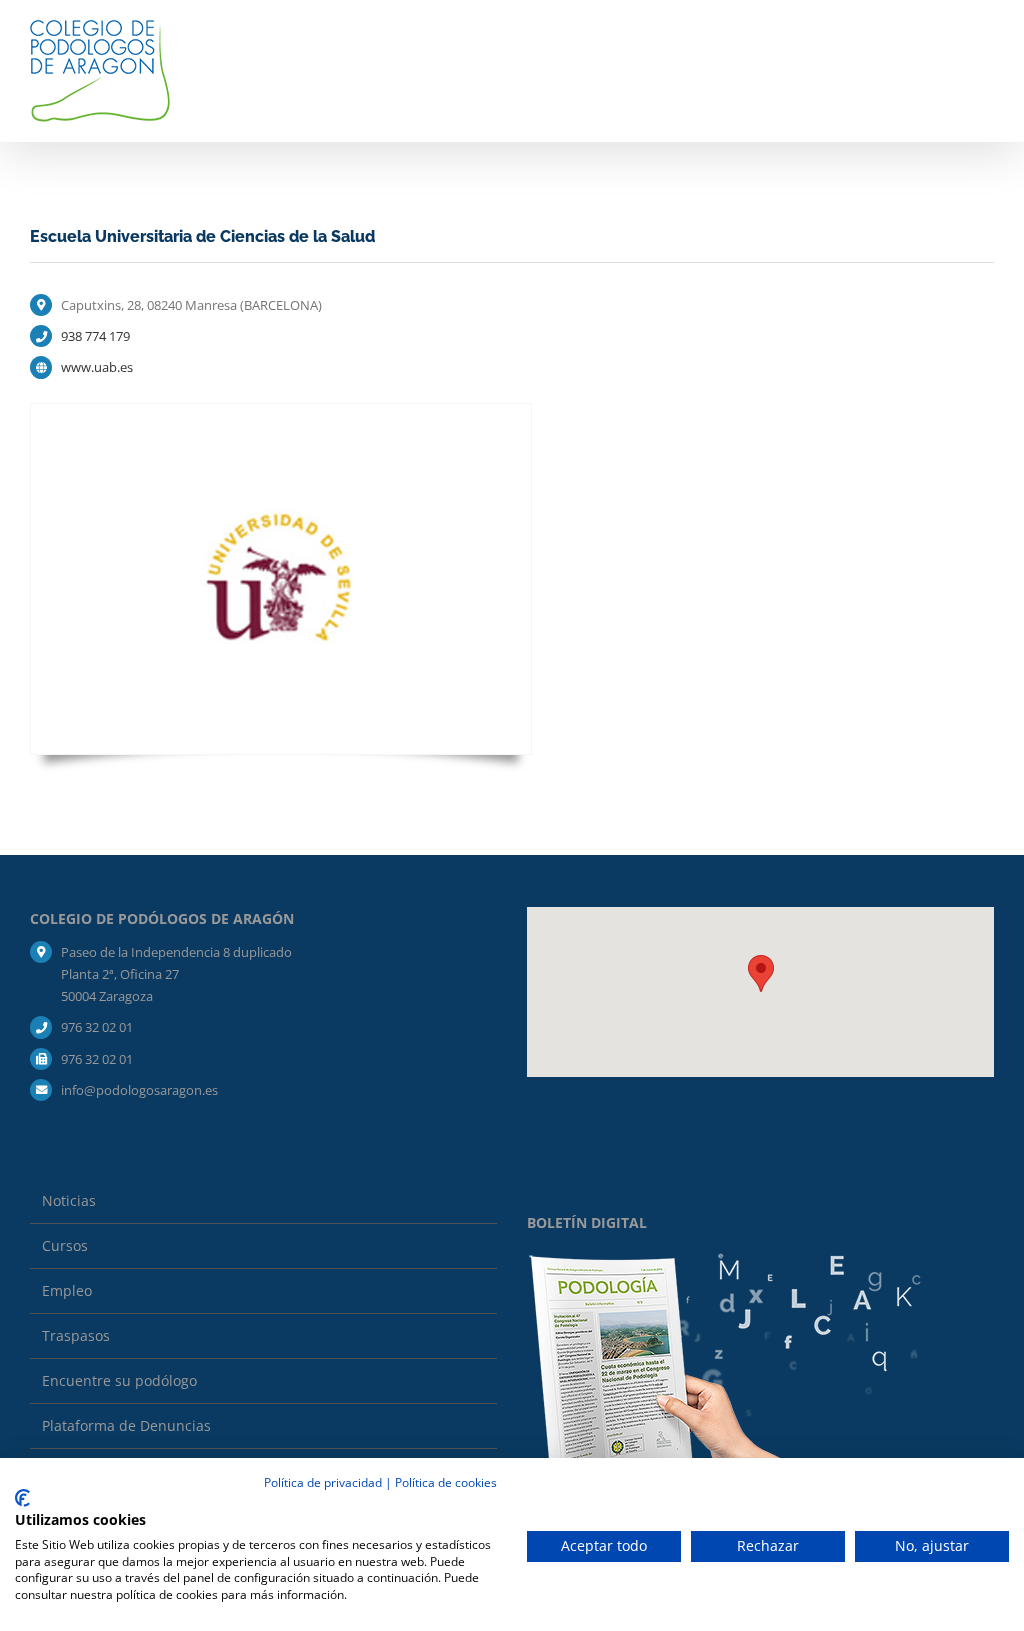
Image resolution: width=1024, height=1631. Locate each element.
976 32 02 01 (97, 1027)
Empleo (67, 1290)
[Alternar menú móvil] (986, 43)
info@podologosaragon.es (139, 1090)
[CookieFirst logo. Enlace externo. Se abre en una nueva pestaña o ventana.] (22, 1498)
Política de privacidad (323, 1482)
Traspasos (76, 1335)
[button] (761, 973)
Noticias (69, 1200)
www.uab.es (97, 367)
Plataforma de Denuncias (126, 1425)
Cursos (65, 1245)
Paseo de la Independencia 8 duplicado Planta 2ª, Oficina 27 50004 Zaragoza (176, 974)
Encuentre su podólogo (119, 1380)
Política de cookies (446, 1482)
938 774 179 (95, 336)
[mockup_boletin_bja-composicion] (726, 1259)
